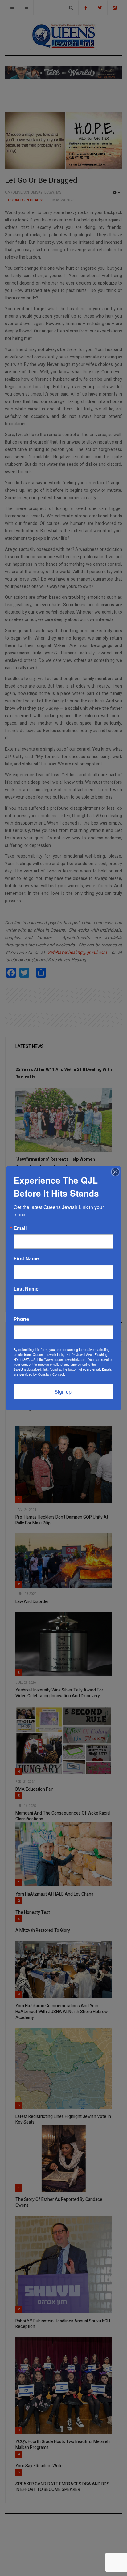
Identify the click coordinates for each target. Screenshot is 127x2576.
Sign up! (64, 1392)
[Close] (115, 1172)
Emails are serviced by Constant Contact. (63, 1372)
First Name (26, 1258)
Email (20, 1228)
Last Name (26, 1289)
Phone (21, 1319)
